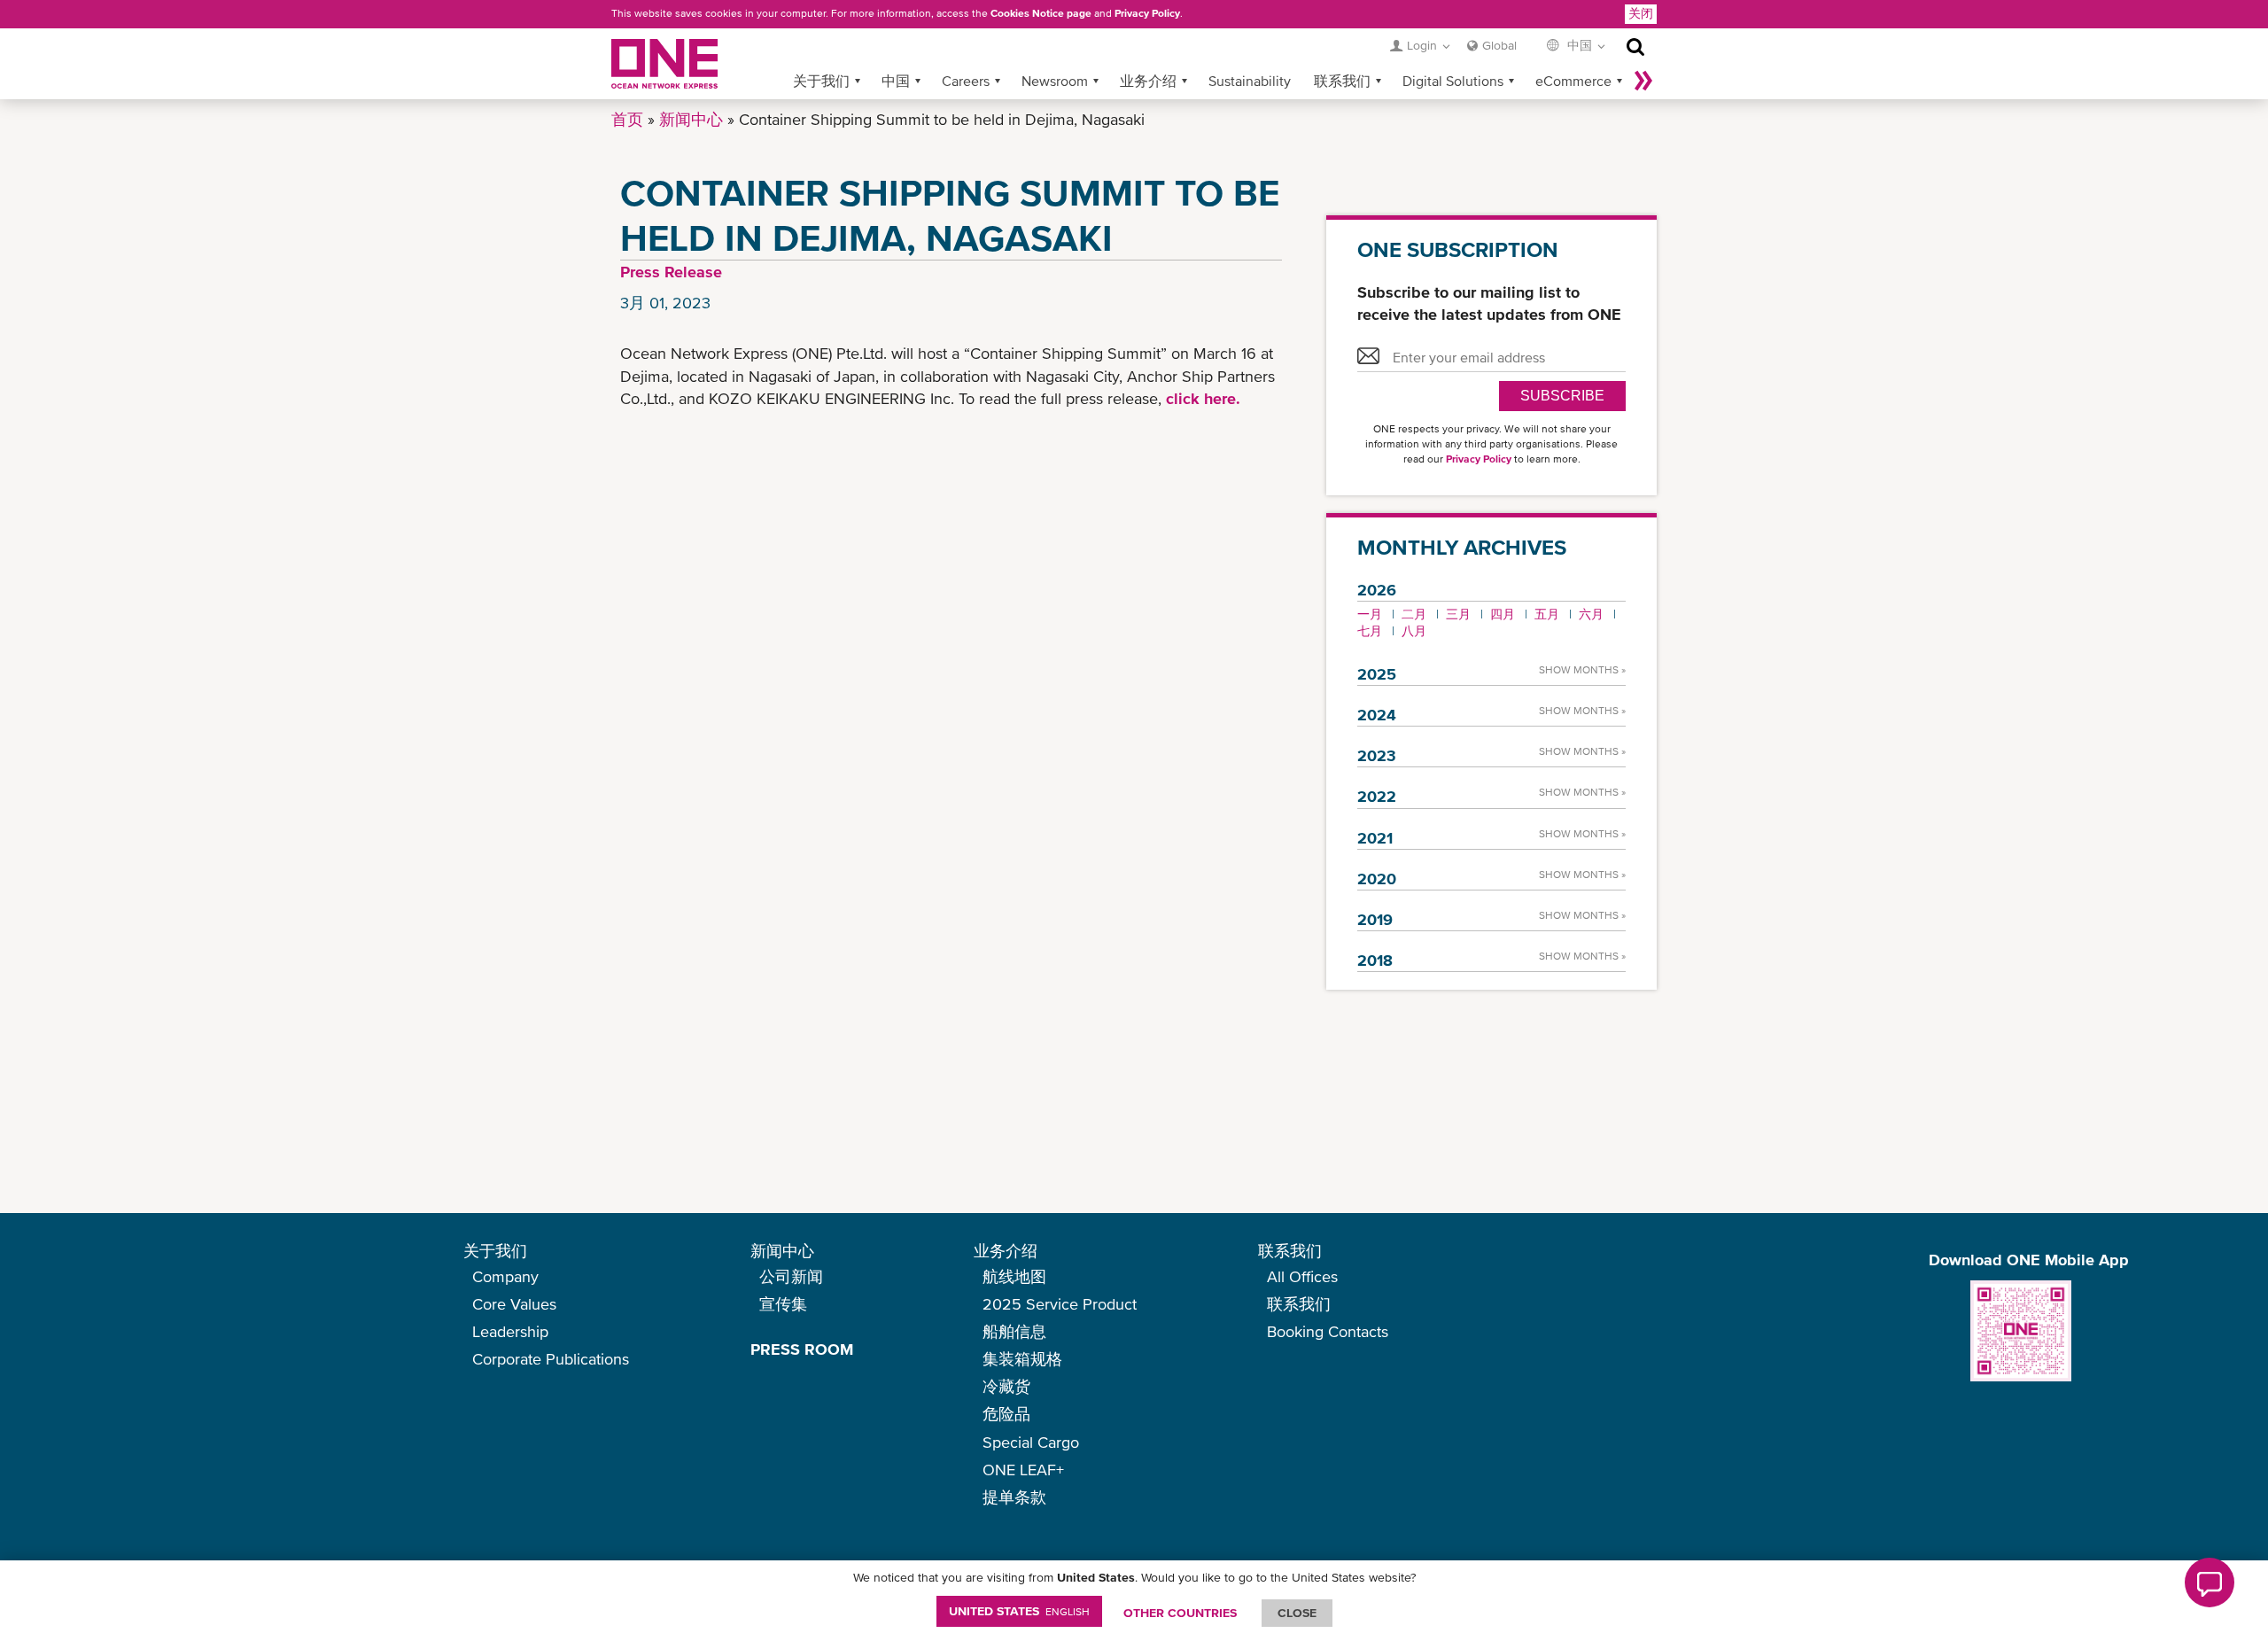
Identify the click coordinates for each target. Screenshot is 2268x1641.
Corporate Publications (551, 1359)
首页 (627, 119)
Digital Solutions (1453, 81)
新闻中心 (691, 119)
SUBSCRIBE (1562, 396)
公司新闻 (791, 1276)
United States (1019, 1611)
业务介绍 (1148, 81)
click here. (1203, 398)
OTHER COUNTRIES (1180, 1613)
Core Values (514, 1304)
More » (1643, 81)
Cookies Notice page (1041, 13)
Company (505, 1276)
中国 (896, 81)
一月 (1370, 614)
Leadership (510, 1331)
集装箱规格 (1022, 1359)
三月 (1458, 614)
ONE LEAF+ (1023, 1470)
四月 (1503, 614)
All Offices (1302, 1276)
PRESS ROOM (802, 1349)
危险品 (1006, 1414)
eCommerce (1573, 81)
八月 (1414, 631)
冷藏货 (1006, 1386)
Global (1499, 45)
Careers (966, 81)
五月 (1547, 614)
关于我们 (821, 81)
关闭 (1641, 13)
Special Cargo (1031, 1442)
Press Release (671, 272)
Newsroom (1055, 81)
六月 (1591, 614)
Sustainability (1250, 81)
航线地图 (1014, 1276)
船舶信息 (1014, 1331)
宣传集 (783, 1304)
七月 (1370, 631)
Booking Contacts (1328, 1331)
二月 (1414, 614)
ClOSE (1297, 1613)
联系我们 (1342, 81)
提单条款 (1014, 1497)
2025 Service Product (1060, 1304)
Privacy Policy (1147, 13)
